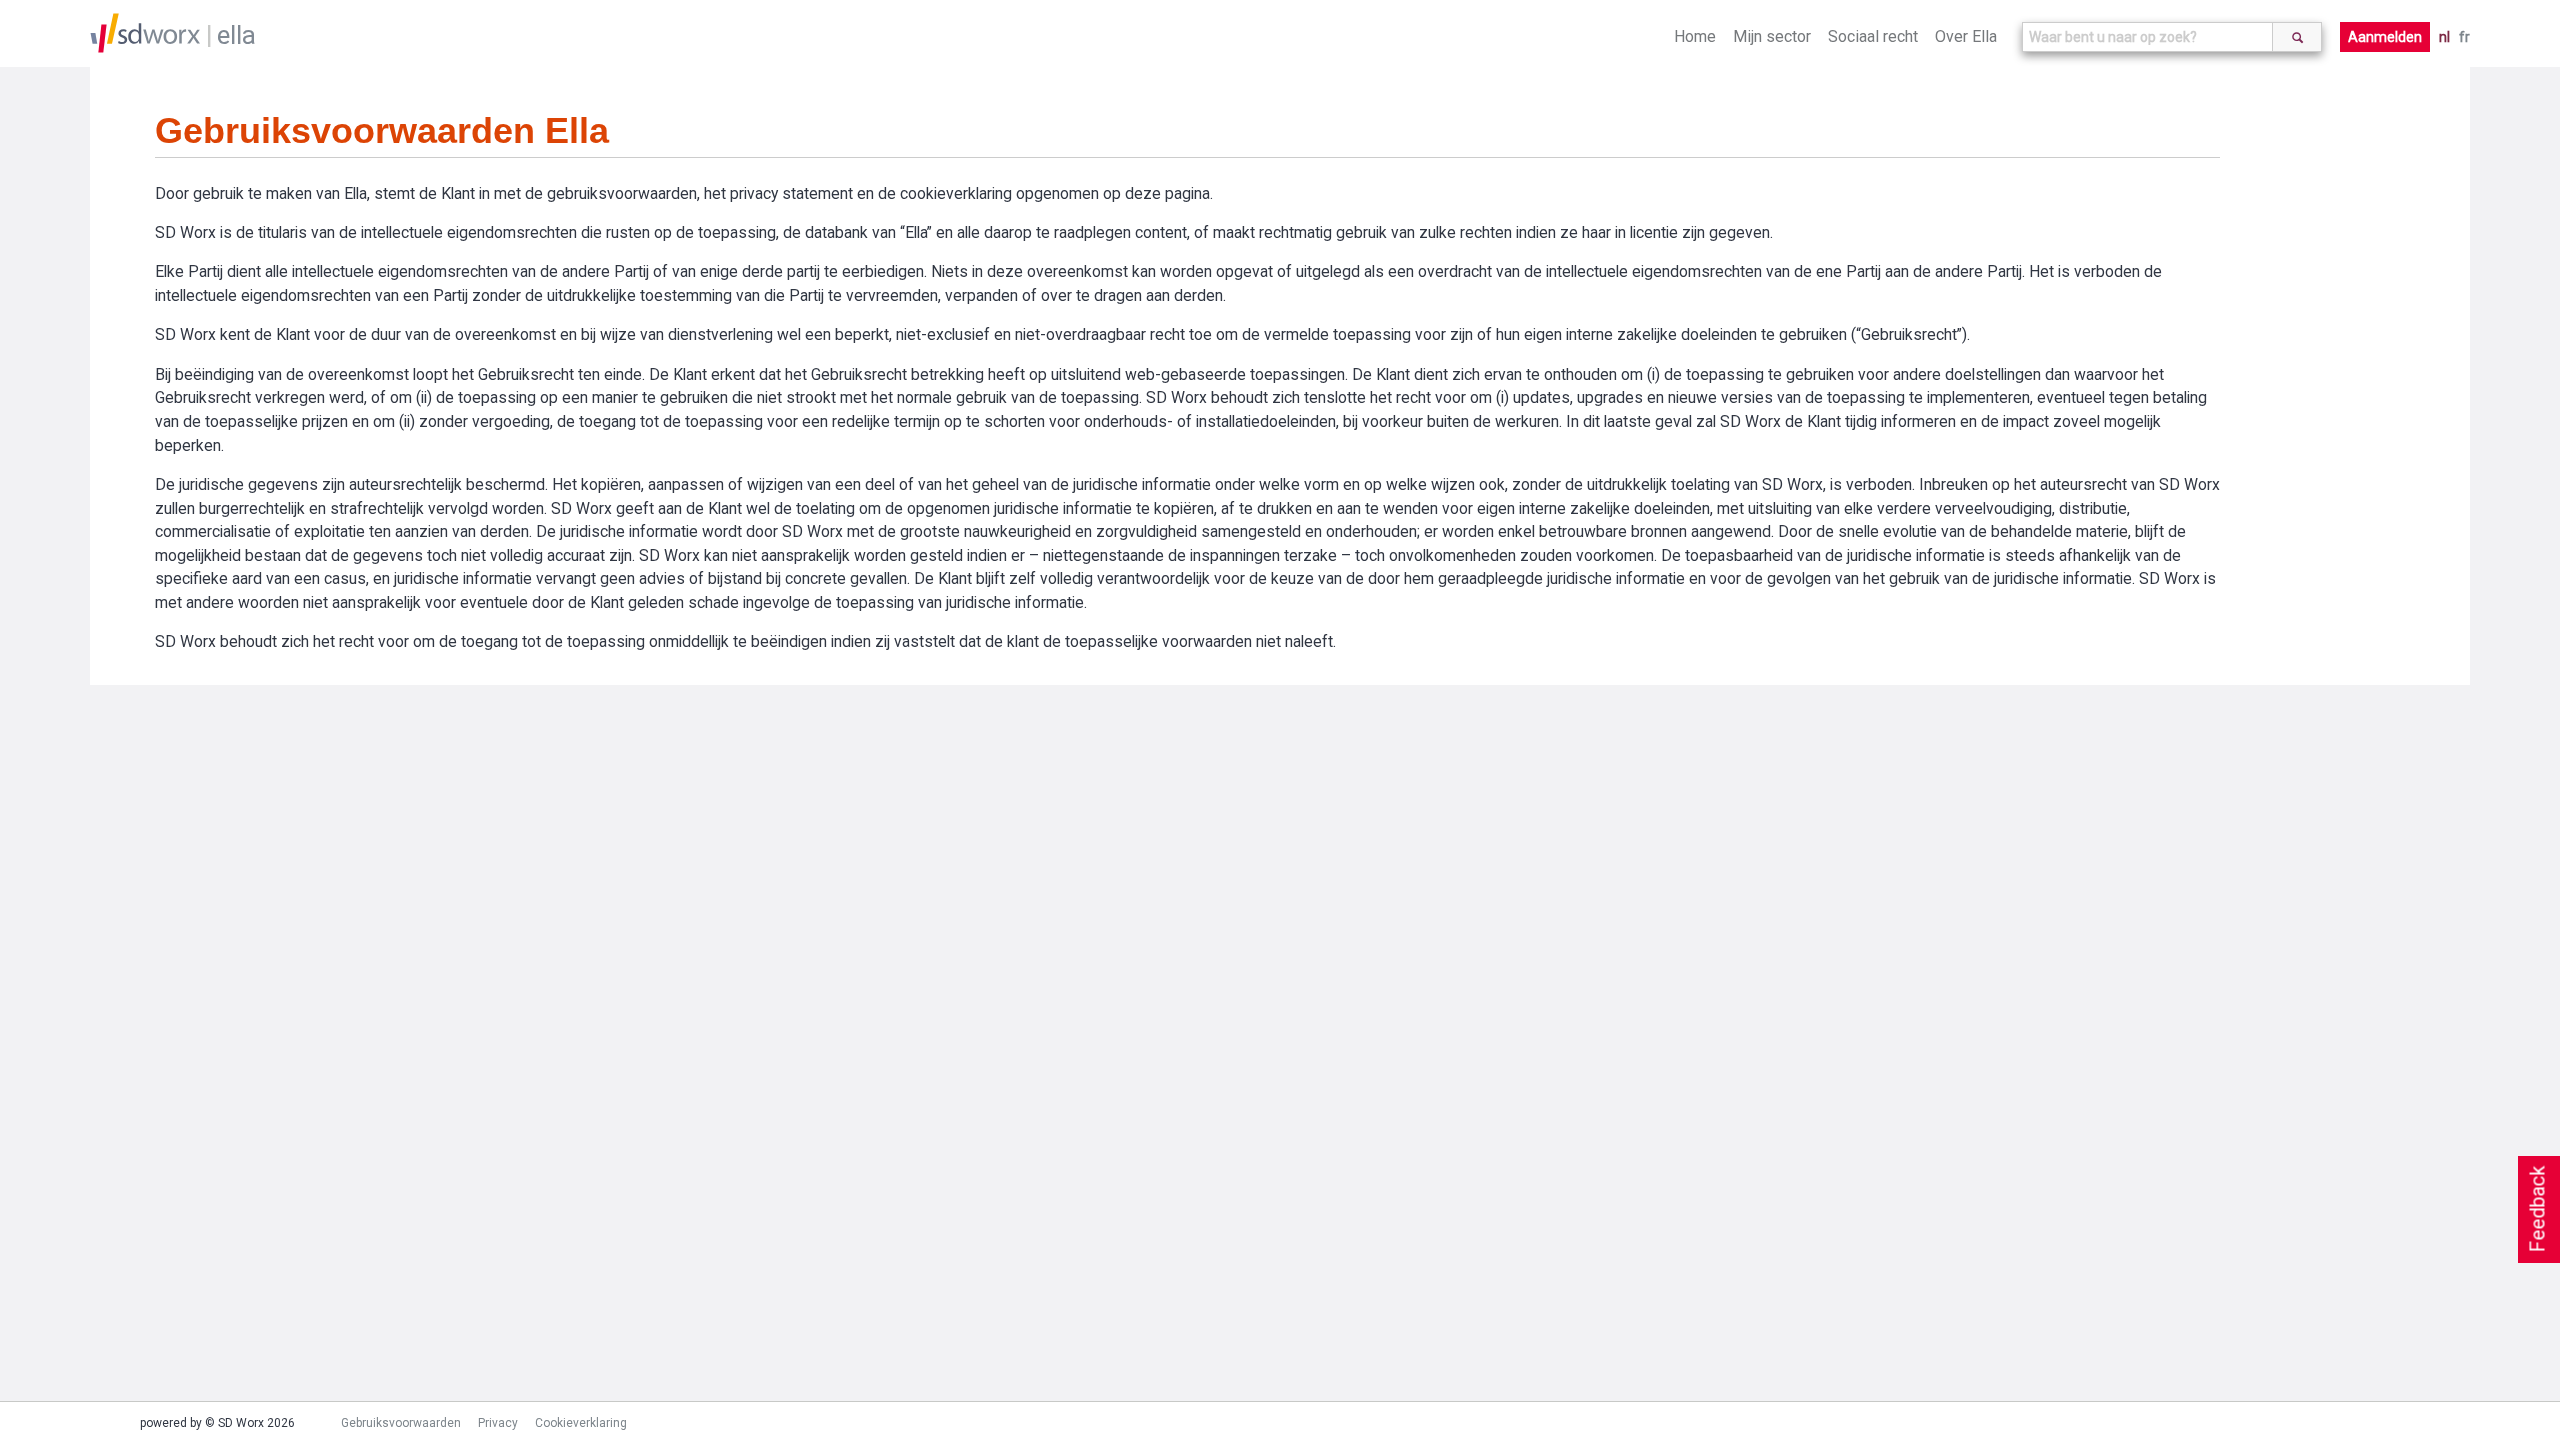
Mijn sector (1772, 36)
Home (1695, 36)
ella (236, 35)
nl (2444, 37)
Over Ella (1966, 36)
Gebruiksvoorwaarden (401, 1423)
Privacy (498, 1423)
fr (2464, 37)
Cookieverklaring (581, 1423)
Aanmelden (2385, 37)
